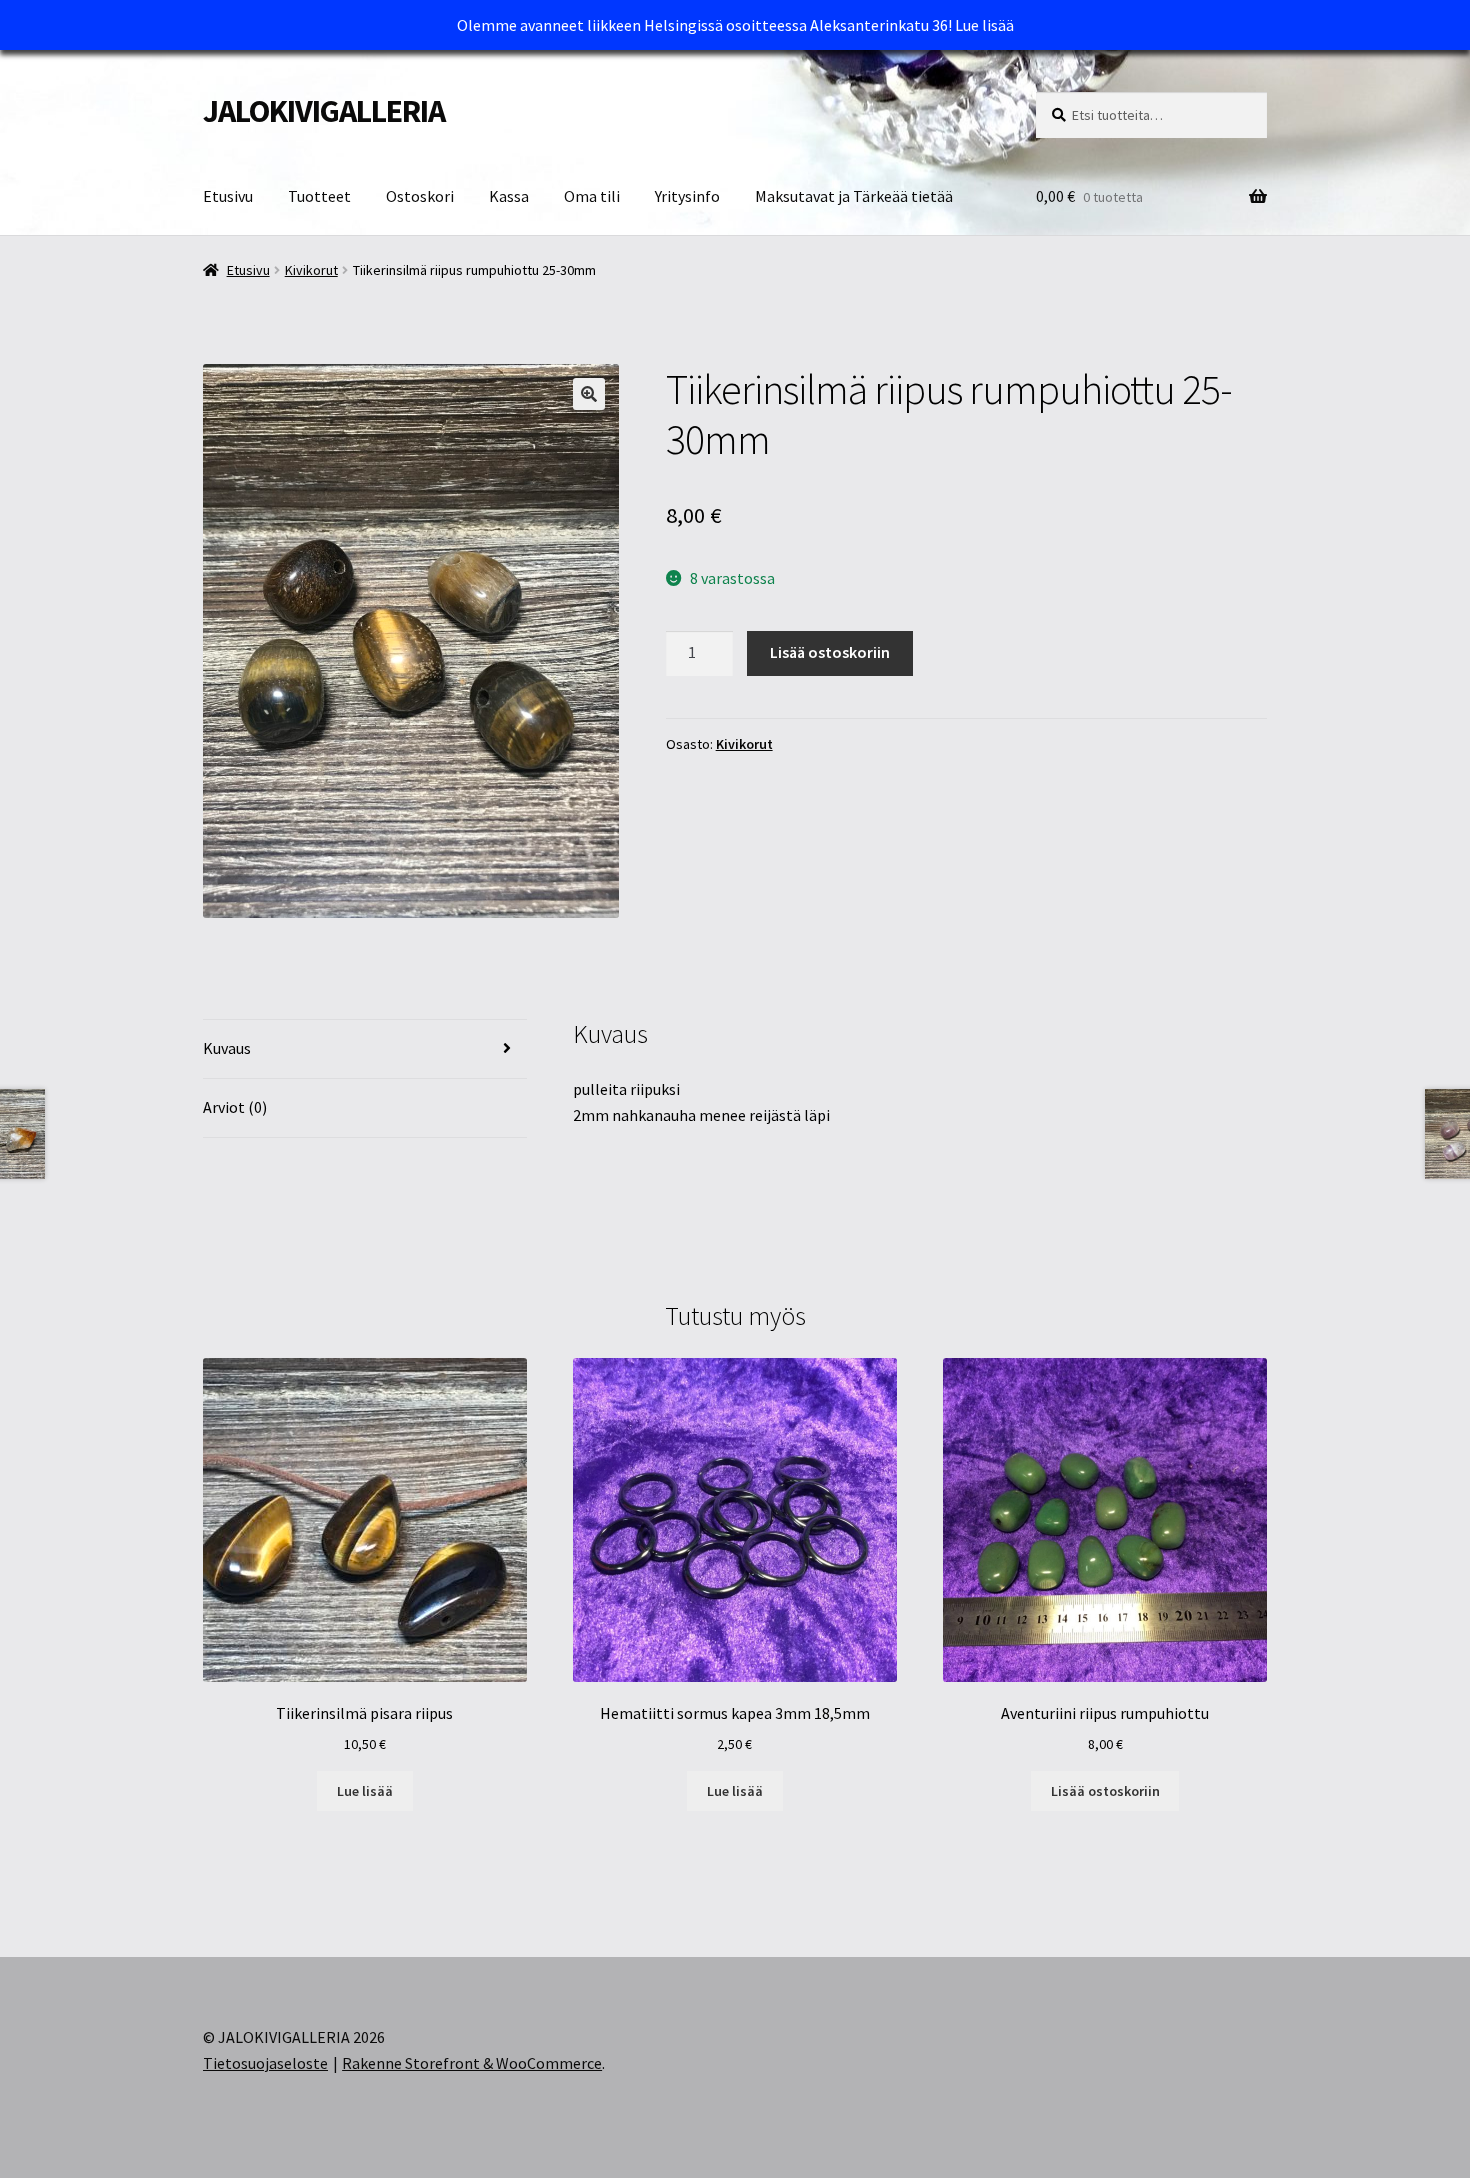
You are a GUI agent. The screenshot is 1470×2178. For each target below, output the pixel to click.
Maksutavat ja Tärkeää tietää (854, 196)
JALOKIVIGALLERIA (324, 111)
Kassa (509, 196)
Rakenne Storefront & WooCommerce (472, 2063)
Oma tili (592, 196)
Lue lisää (984, 25)
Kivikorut (311, 270)
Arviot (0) (235, 1107)
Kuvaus (227, 1048)
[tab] (365, 1049)
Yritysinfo (687, 196)
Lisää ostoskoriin (830, 652)
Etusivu (228, 196)
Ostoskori (420, 196)
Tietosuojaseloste (265, 2063)
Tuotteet (319, 196)
